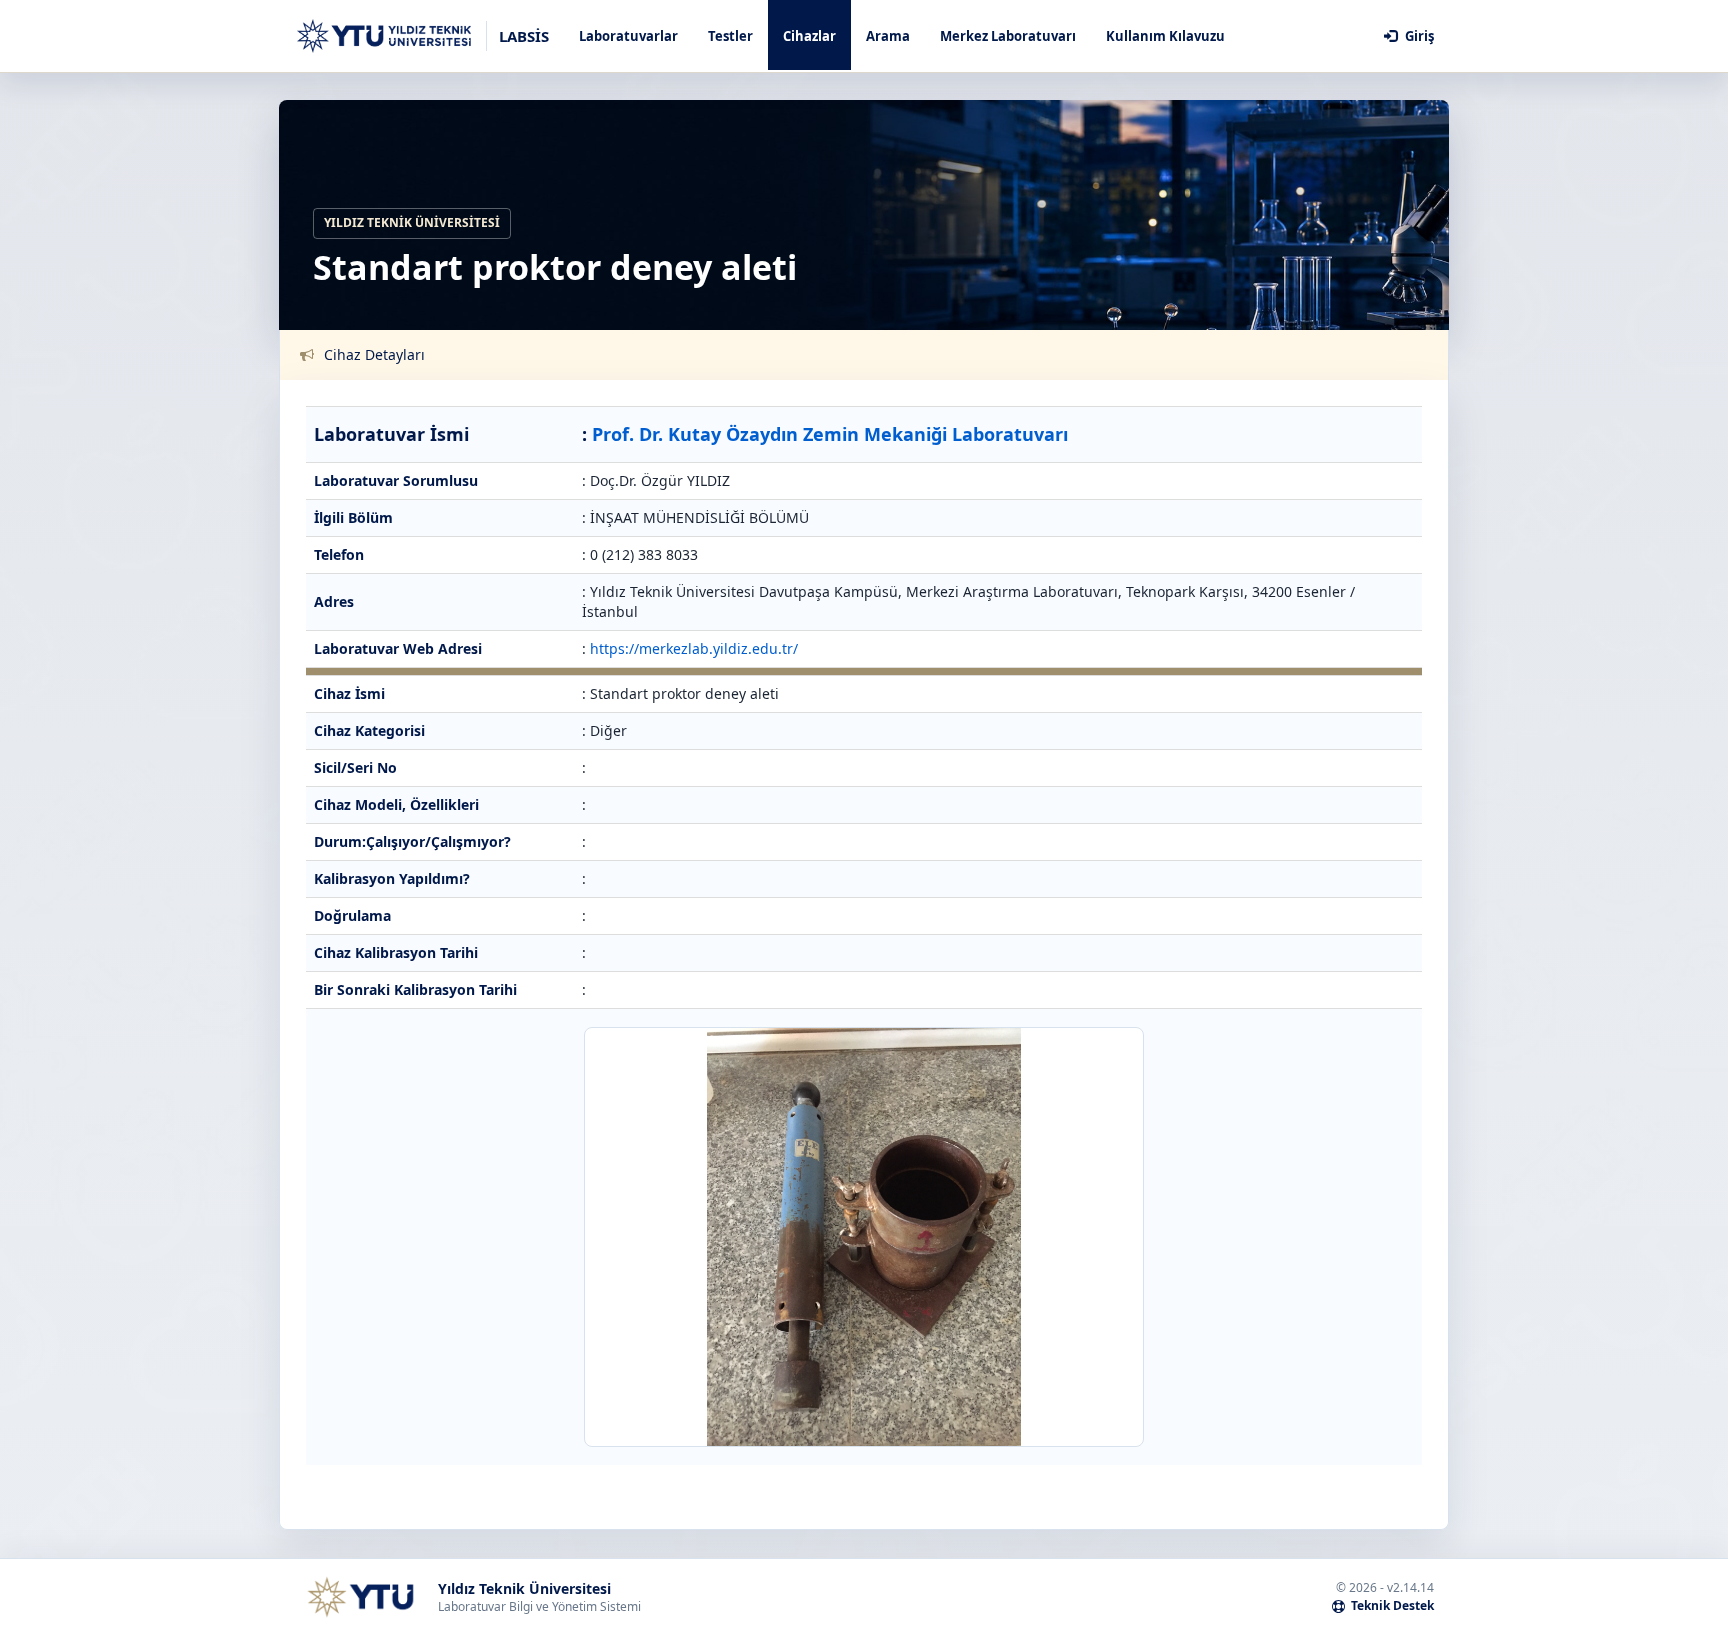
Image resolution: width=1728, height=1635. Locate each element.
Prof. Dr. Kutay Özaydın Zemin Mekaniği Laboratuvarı (830, 434)
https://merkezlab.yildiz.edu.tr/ (694, 648)
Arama (888, 36)
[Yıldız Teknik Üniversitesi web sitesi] (360, 1597)
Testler (730, 36)
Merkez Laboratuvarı (1008, 36)
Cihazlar (809, 36)
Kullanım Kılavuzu (1165, 36)
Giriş (1418, 36)
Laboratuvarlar (628, 36)
